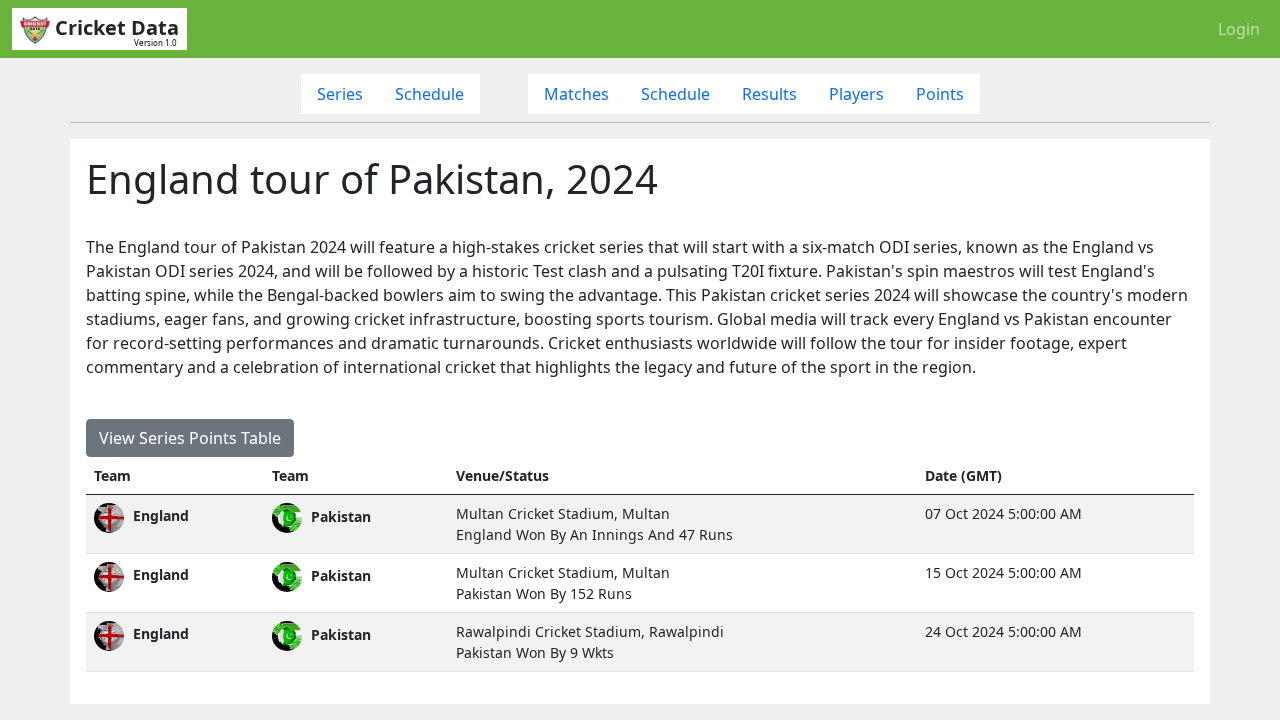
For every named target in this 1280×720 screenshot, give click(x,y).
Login (1239, 29)
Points (940, 94)
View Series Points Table (190, 438)
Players (856, 94)
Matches (576, 94)
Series (340, 94)
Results (769, 94)
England (159, 515)
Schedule (429, 94)
